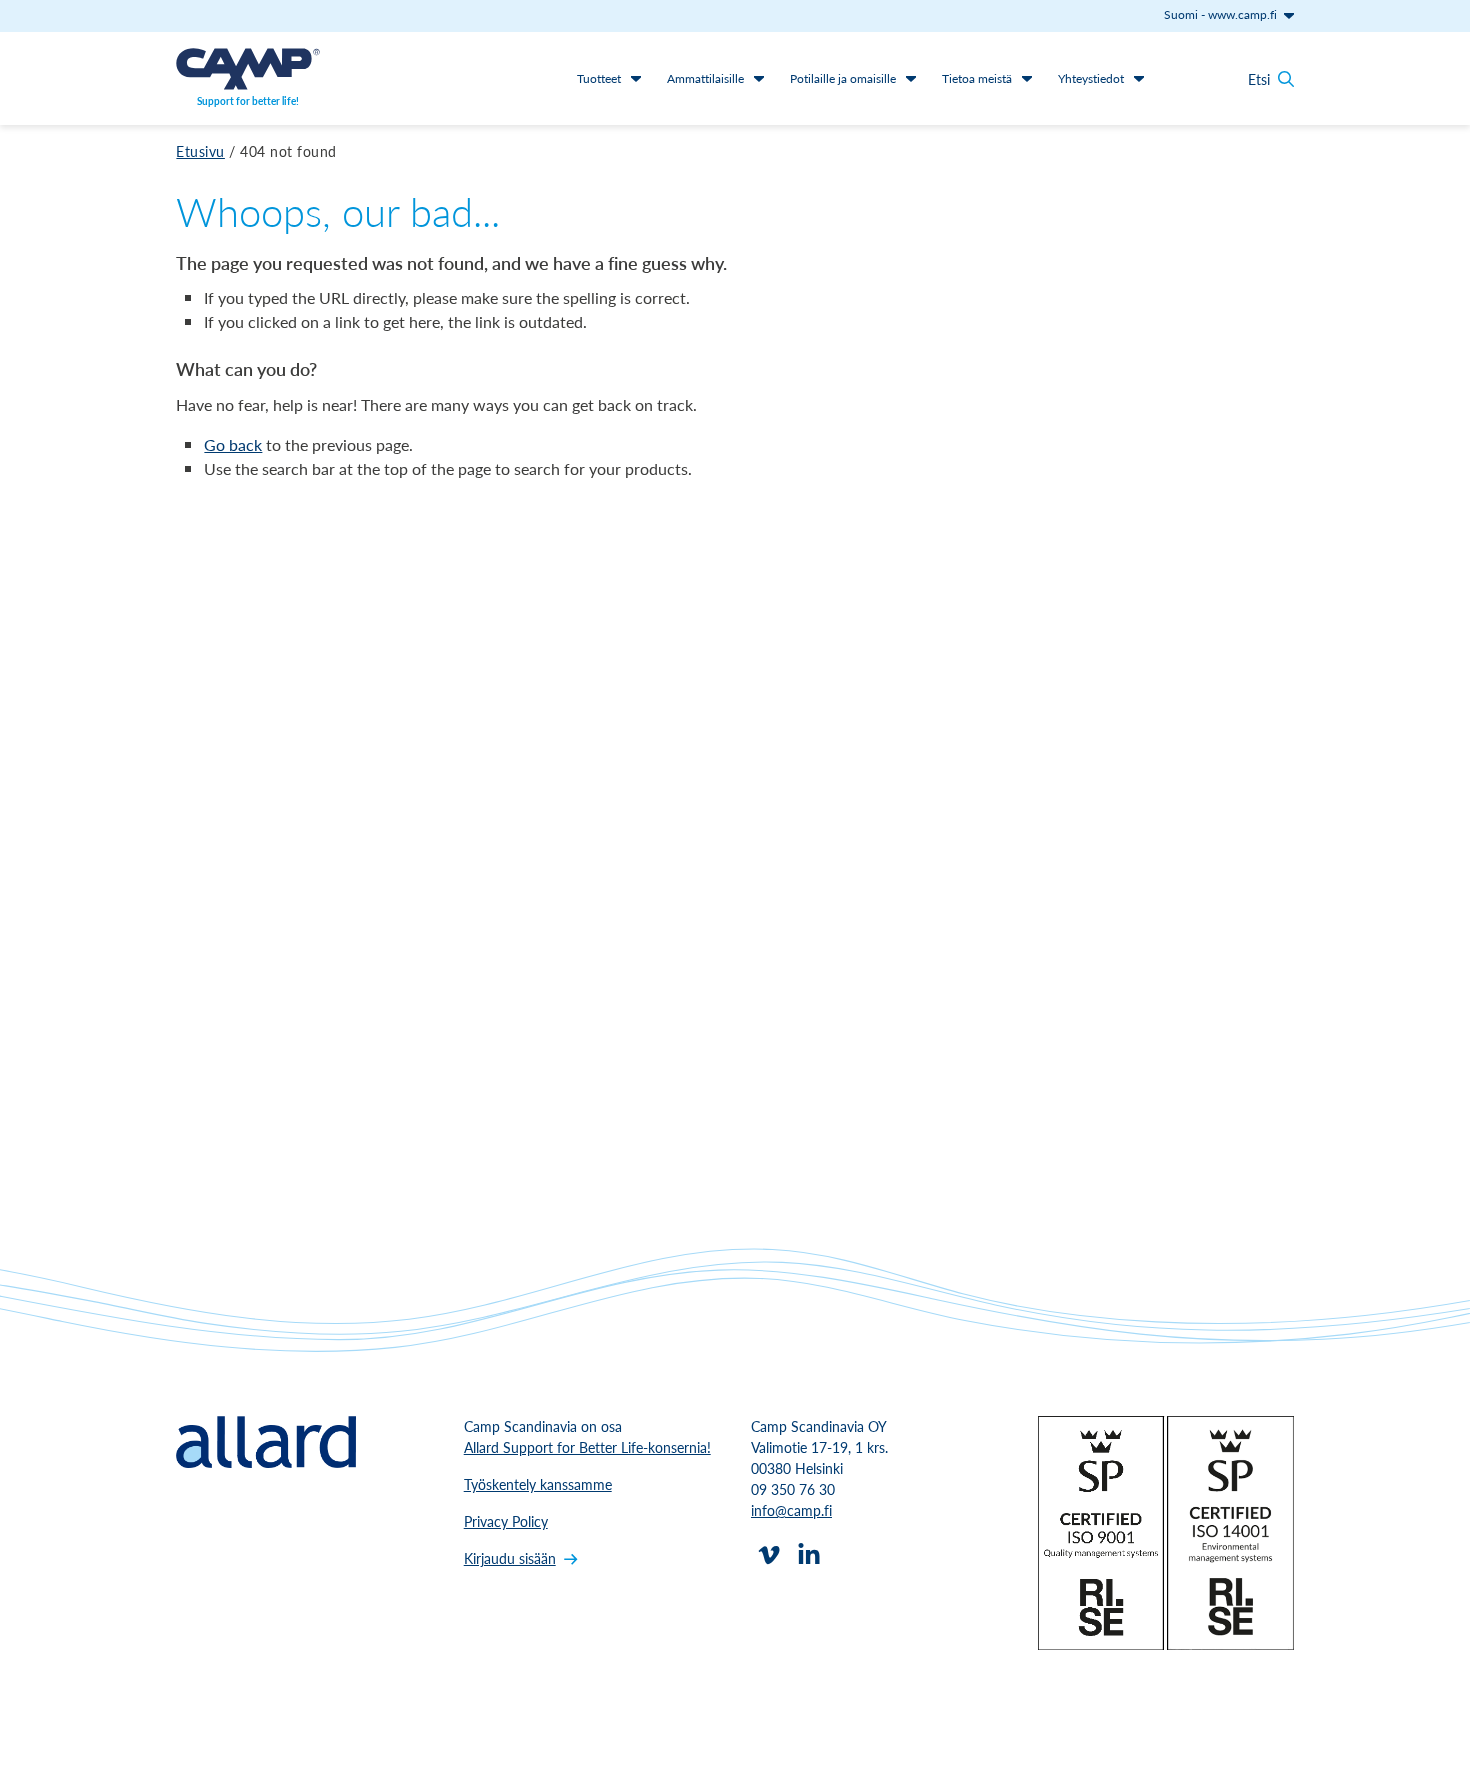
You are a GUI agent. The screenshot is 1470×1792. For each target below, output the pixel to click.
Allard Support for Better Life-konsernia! (587, 1447)
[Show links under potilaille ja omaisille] (911, 78)
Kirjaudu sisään (510, 1558)
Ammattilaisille (705, 78)
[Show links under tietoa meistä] (1027, 78)
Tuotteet (599, 78)
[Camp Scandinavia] (248, 69)
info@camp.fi (791, 1510)
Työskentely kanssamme (538, 1484)
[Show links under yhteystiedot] (1139, 78)
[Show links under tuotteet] (636, 78)
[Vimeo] (769, 1555)
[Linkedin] (809, 1555)
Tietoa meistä (977, 78)
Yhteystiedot (1091, 78)
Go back (233, 444)
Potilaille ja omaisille (843, 78)
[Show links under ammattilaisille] (759, 78)
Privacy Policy (506, 1521)
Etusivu (200, 151)
